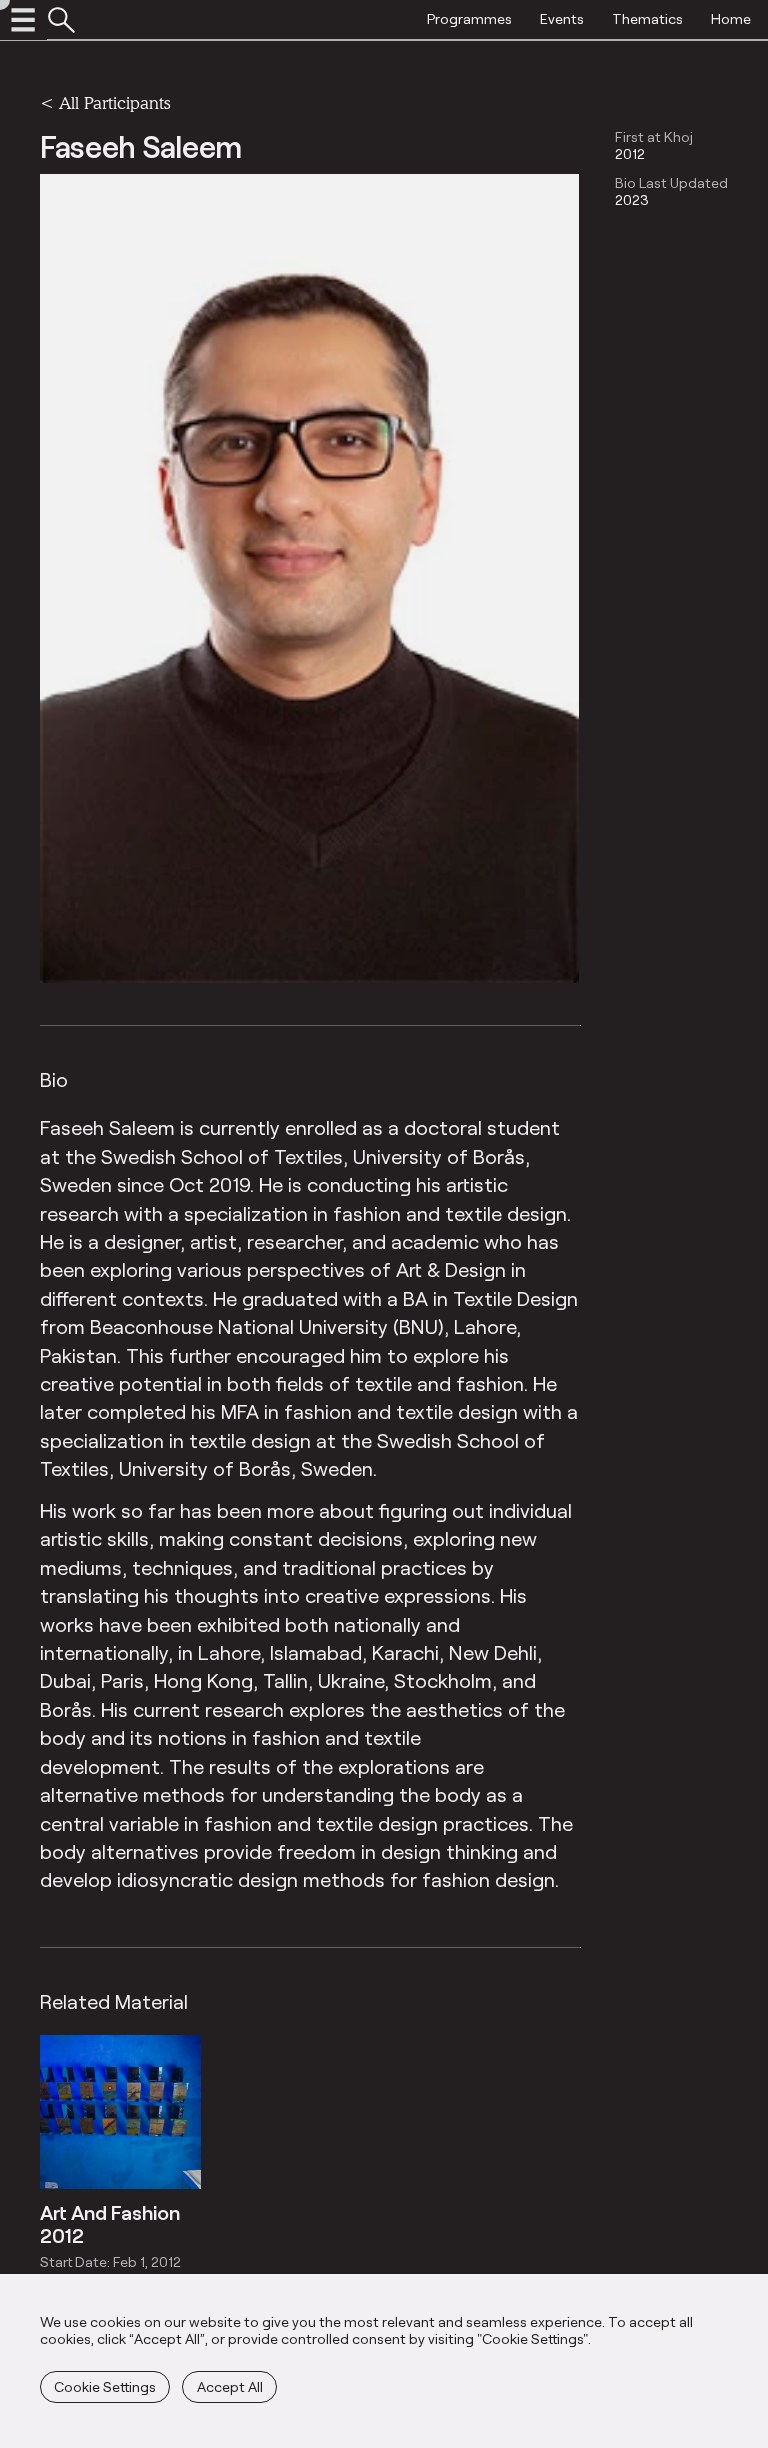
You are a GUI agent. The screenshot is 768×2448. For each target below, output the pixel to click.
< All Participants (105, 102)
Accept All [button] (230, 2386)
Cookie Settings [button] (105, 2386)
